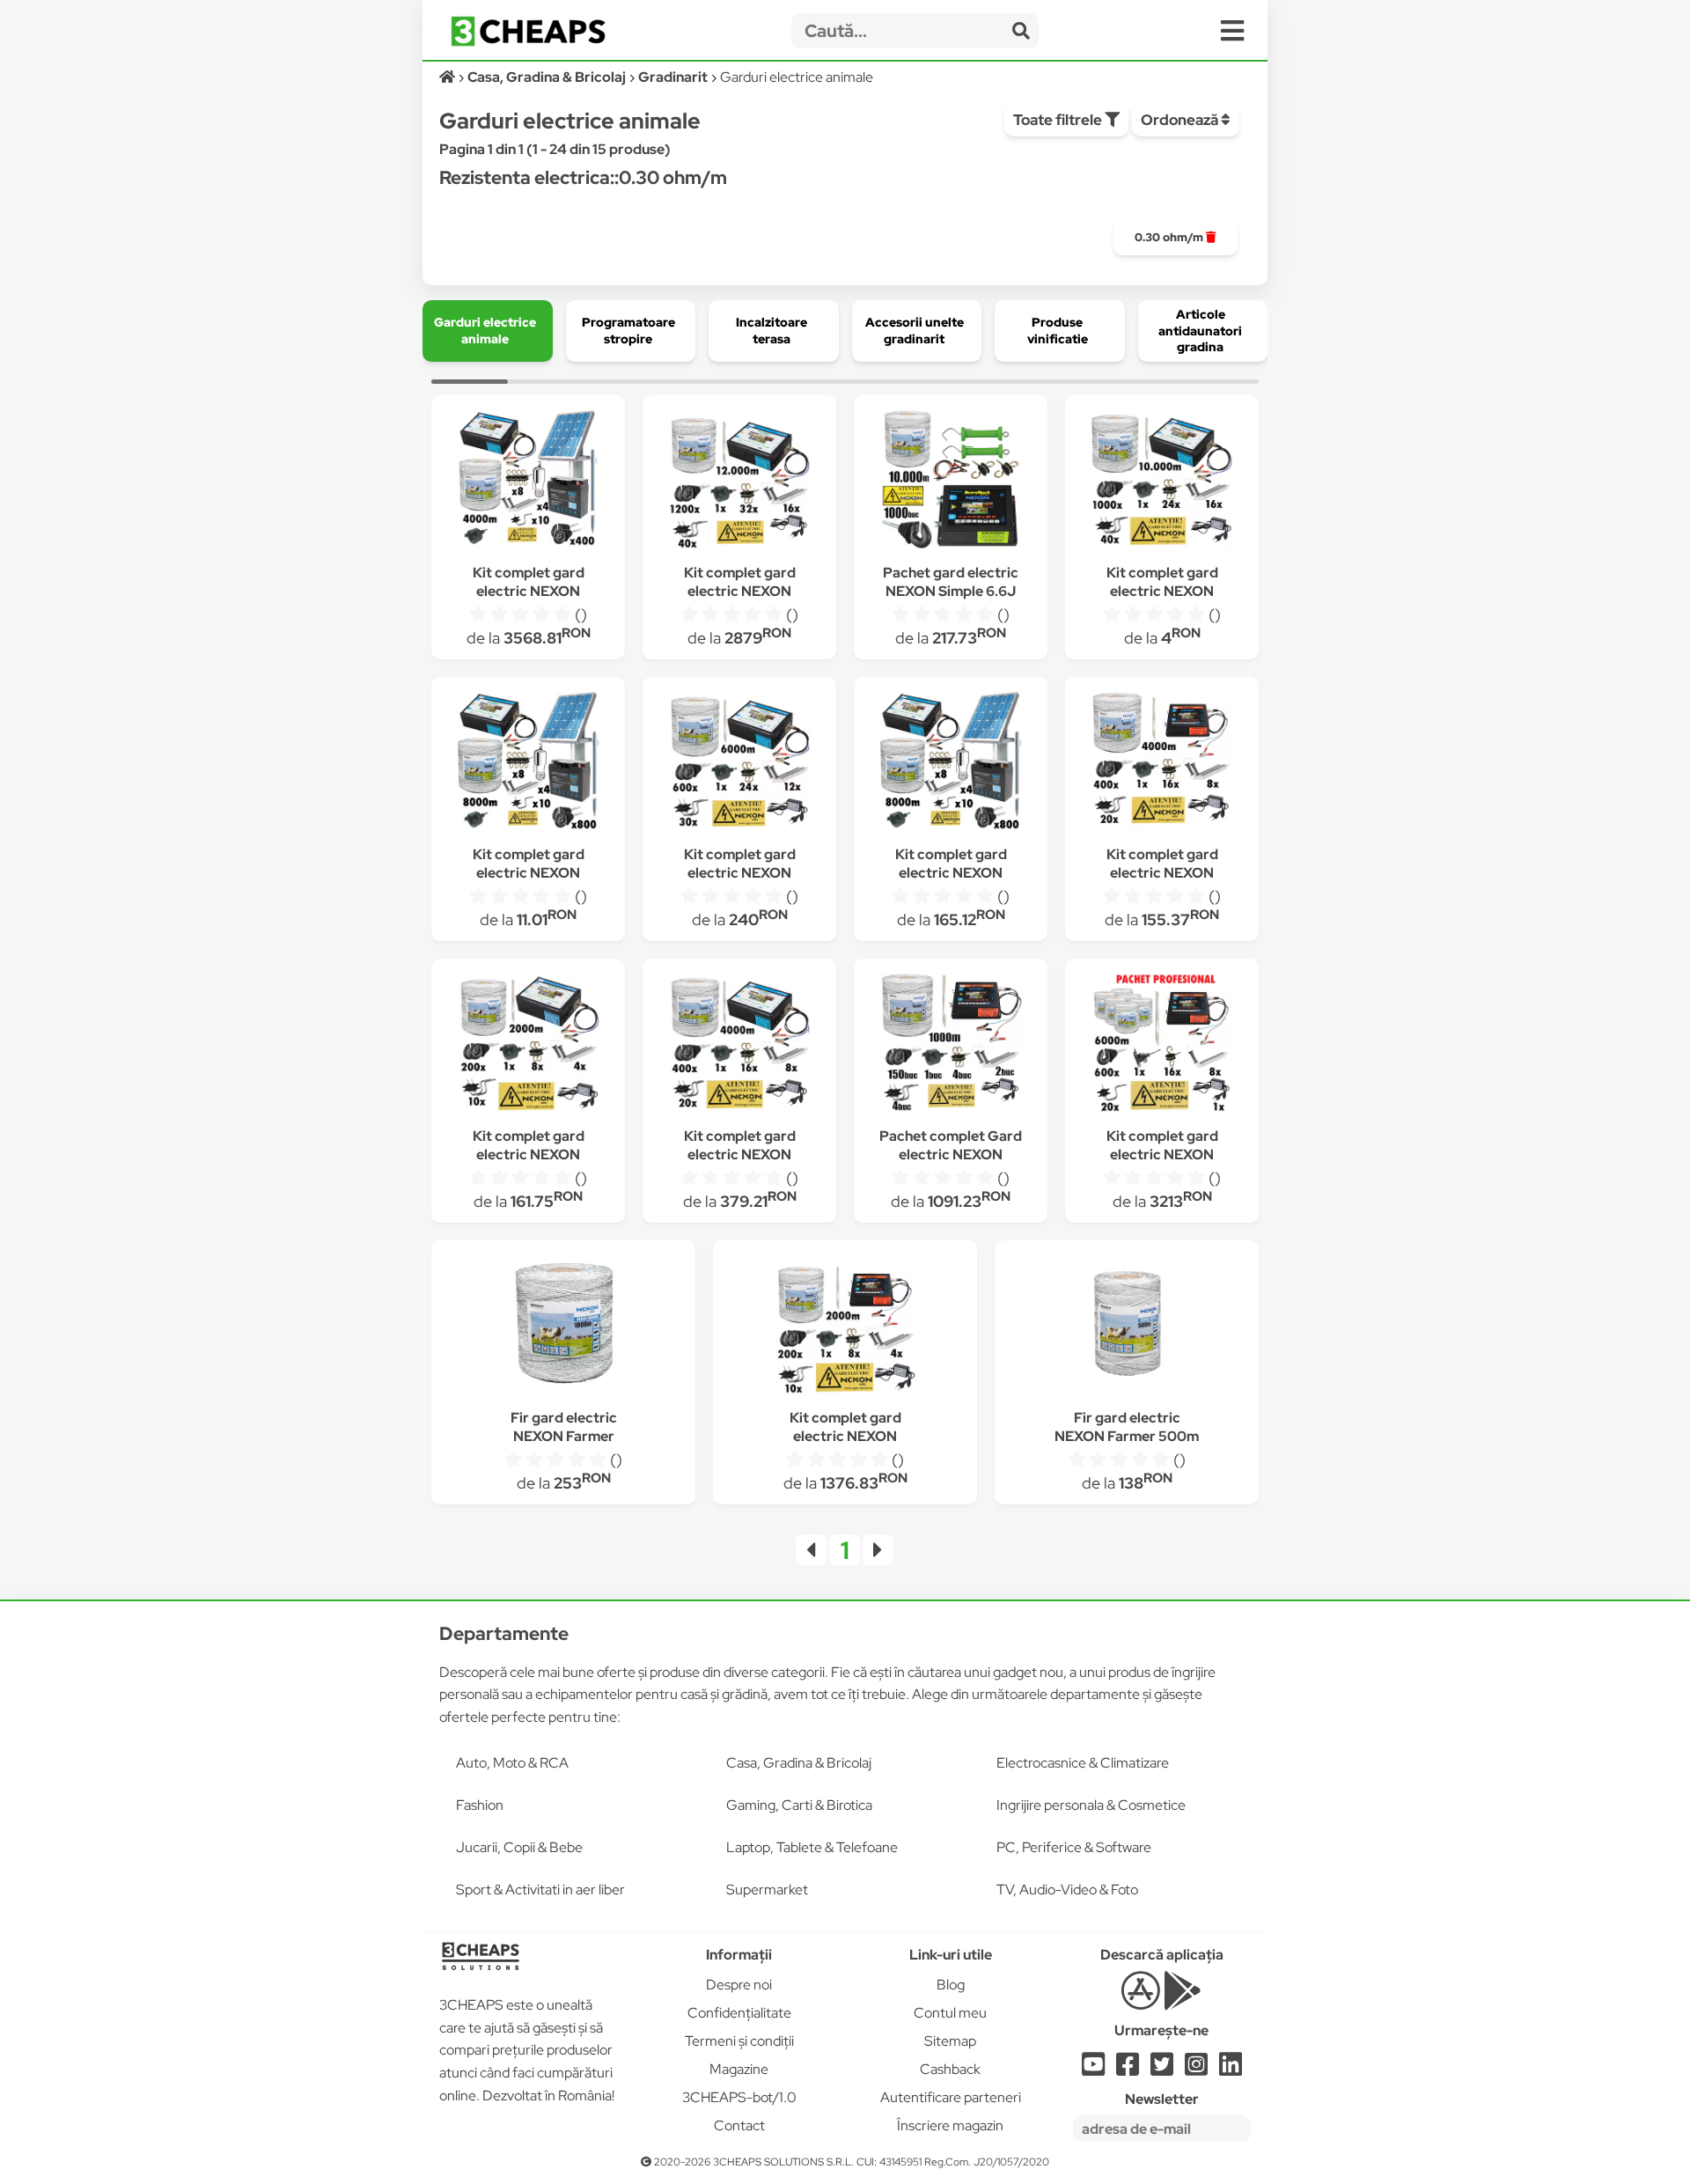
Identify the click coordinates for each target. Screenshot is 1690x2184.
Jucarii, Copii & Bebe (519, 1847)
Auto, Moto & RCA (512, 1763)
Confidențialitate (739, 2013)
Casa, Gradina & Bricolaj (799, 1763)
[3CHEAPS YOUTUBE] (1093, 2069)
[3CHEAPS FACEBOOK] (1128, 2069)
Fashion (480, 1805)
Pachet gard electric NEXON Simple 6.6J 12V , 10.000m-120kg (951, 591)
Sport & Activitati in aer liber (540, 1890)
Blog (951, 1985)
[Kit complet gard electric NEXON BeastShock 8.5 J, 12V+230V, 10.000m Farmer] (1162, 481)
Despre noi (739, 1985)
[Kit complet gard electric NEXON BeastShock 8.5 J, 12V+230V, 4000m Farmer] (739, 1044)
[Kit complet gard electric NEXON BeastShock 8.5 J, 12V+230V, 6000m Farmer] (739, 763)
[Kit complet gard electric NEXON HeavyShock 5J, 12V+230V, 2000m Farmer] (845, 1326)
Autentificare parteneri (951, 2097)
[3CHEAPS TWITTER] (1162, 2069)
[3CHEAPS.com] (528, 31)
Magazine (739, 2069)
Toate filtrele (1059, 120)
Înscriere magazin (950, 2125)
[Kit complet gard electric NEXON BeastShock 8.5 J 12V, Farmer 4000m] (528, 481)
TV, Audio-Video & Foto (1067, 1890)
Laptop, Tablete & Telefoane (812, 1847)
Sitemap (950, 2041)
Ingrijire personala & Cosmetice (1091, 1805)
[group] (1176, 238)
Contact (739, 2125)
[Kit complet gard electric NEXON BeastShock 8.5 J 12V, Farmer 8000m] (528, 763)
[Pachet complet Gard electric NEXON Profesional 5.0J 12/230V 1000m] (951, 1044)
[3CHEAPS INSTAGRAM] (1196, 2069)
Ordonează (1181, 120)
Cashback (950, 2069)
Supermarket (767, 1890)
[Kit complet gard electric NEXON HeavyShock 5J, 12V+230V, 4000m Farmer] (1162, 763)
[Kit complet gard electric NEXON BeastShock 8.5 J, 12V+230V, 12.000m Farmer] (739, 481)
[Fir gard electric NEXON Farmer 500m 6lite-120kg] (1127, 1326)
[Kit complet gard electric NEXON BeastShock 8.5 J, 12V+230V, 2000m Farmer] (528, 1044)
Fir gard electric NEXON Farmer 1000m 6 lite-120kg (563, 1436)
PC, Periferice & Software (1074, 1847)
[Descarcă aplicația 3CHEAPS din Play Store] (1183, 2000)
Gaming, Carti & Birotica (799, 1805)
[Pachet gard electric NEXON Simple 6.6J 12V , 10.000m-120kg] (951, 481)
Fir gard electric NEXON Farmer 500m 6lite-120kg (1127, 1436)
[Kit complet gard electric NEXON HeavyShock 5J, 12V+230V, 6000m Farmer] (1162, 1044)
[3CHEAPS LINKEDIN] (1231, 2069)
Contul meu (950, 2013)
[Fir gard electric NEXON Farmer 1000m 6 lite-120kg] (563, 1326)
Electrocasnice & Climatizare (1083, 1763)
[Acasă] (448, 77)
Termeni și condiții (739, 2041)
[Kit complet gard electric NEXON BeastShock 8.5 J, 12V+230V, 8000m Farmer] (951, 763)
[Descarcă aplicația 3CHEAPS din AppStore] (1140, 2000)
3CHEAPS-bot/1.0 (739, 2097)
